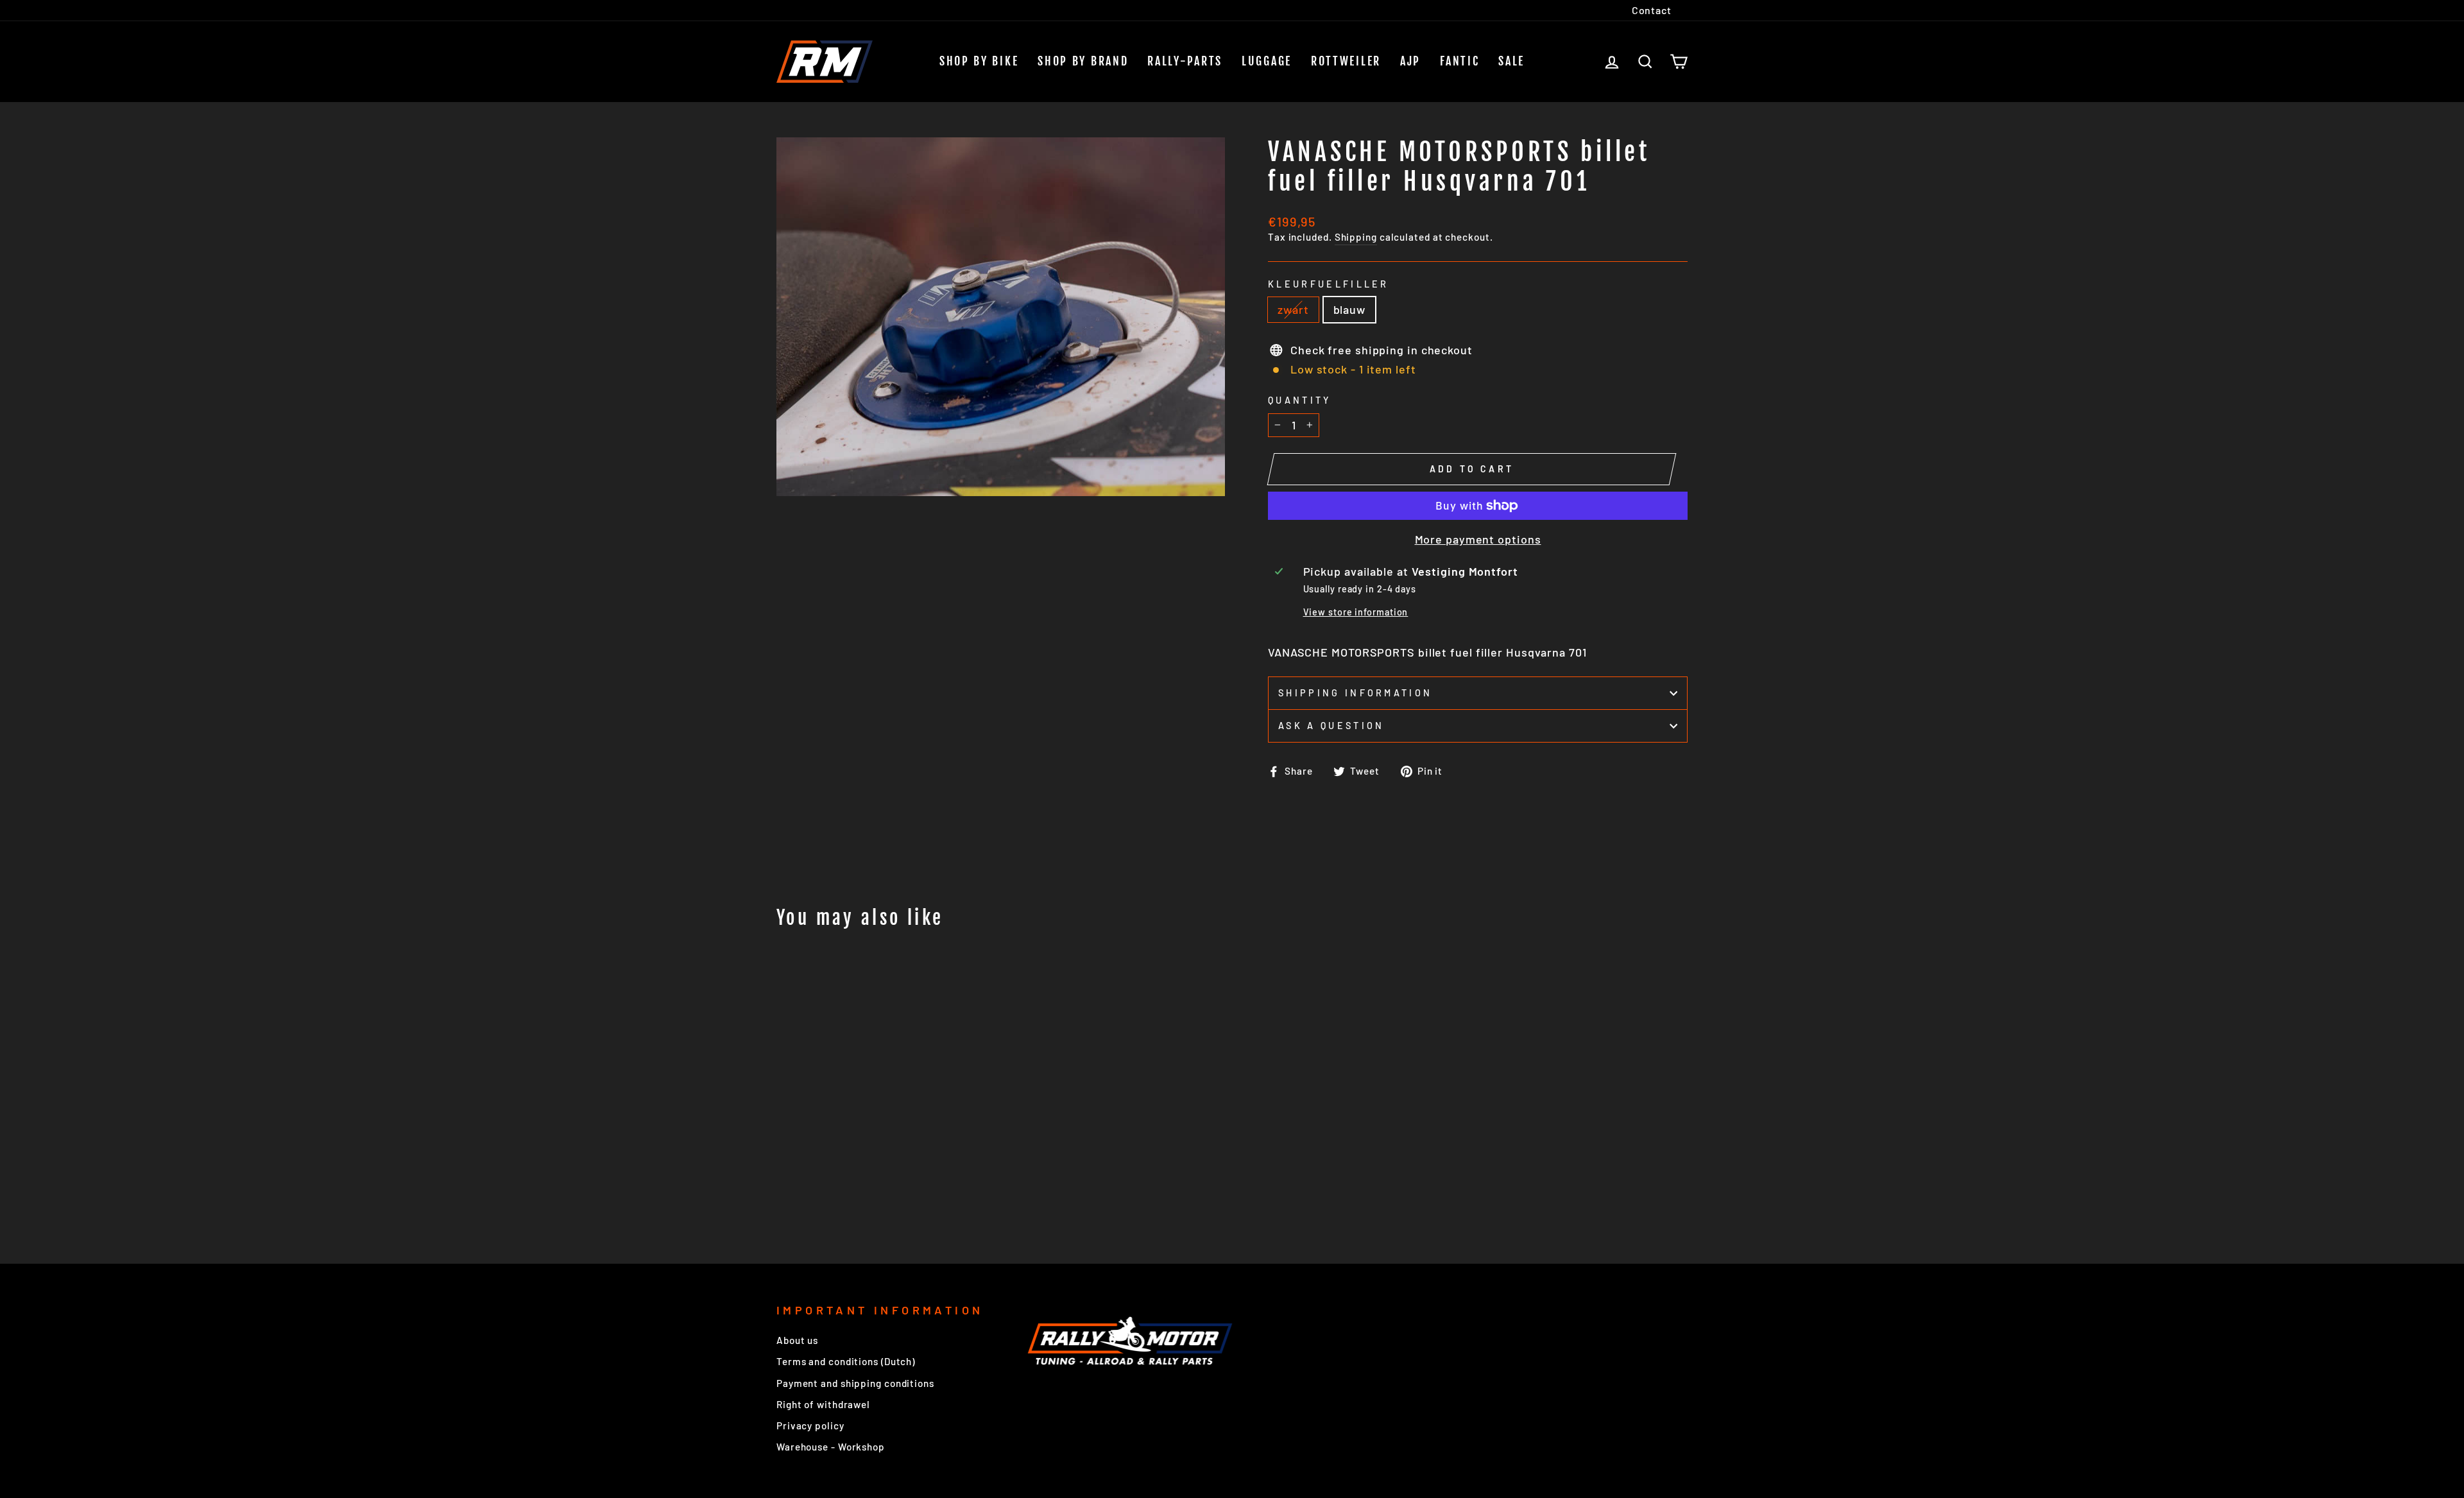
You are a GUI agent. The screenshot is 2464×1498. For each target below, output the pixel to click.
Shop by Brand (1083, 61)
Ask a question (1331, 726)
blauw (1350, 309)
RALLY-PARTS (1185, 61)
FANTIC (1459, 61)
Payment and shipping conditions (855, 1383)
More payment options (1478, 539)
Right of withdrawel (823, 1404)
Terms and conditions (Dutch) (846, 1361)
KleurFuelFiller (1329, 284)
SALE (1511, 61)
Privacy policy (810, 1425)
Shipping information (1355, 693)
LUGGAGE (1267, 61)
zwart (1293, 309)
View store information (1356, 612)
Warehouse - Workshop (831, 1447)
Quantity (1300, 400)
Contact (1652, 10)
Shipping (1356, 237)
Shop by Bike (979, 61)
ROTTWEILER (1346, 61)
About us (797, 1340)
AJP (1410, 61)
